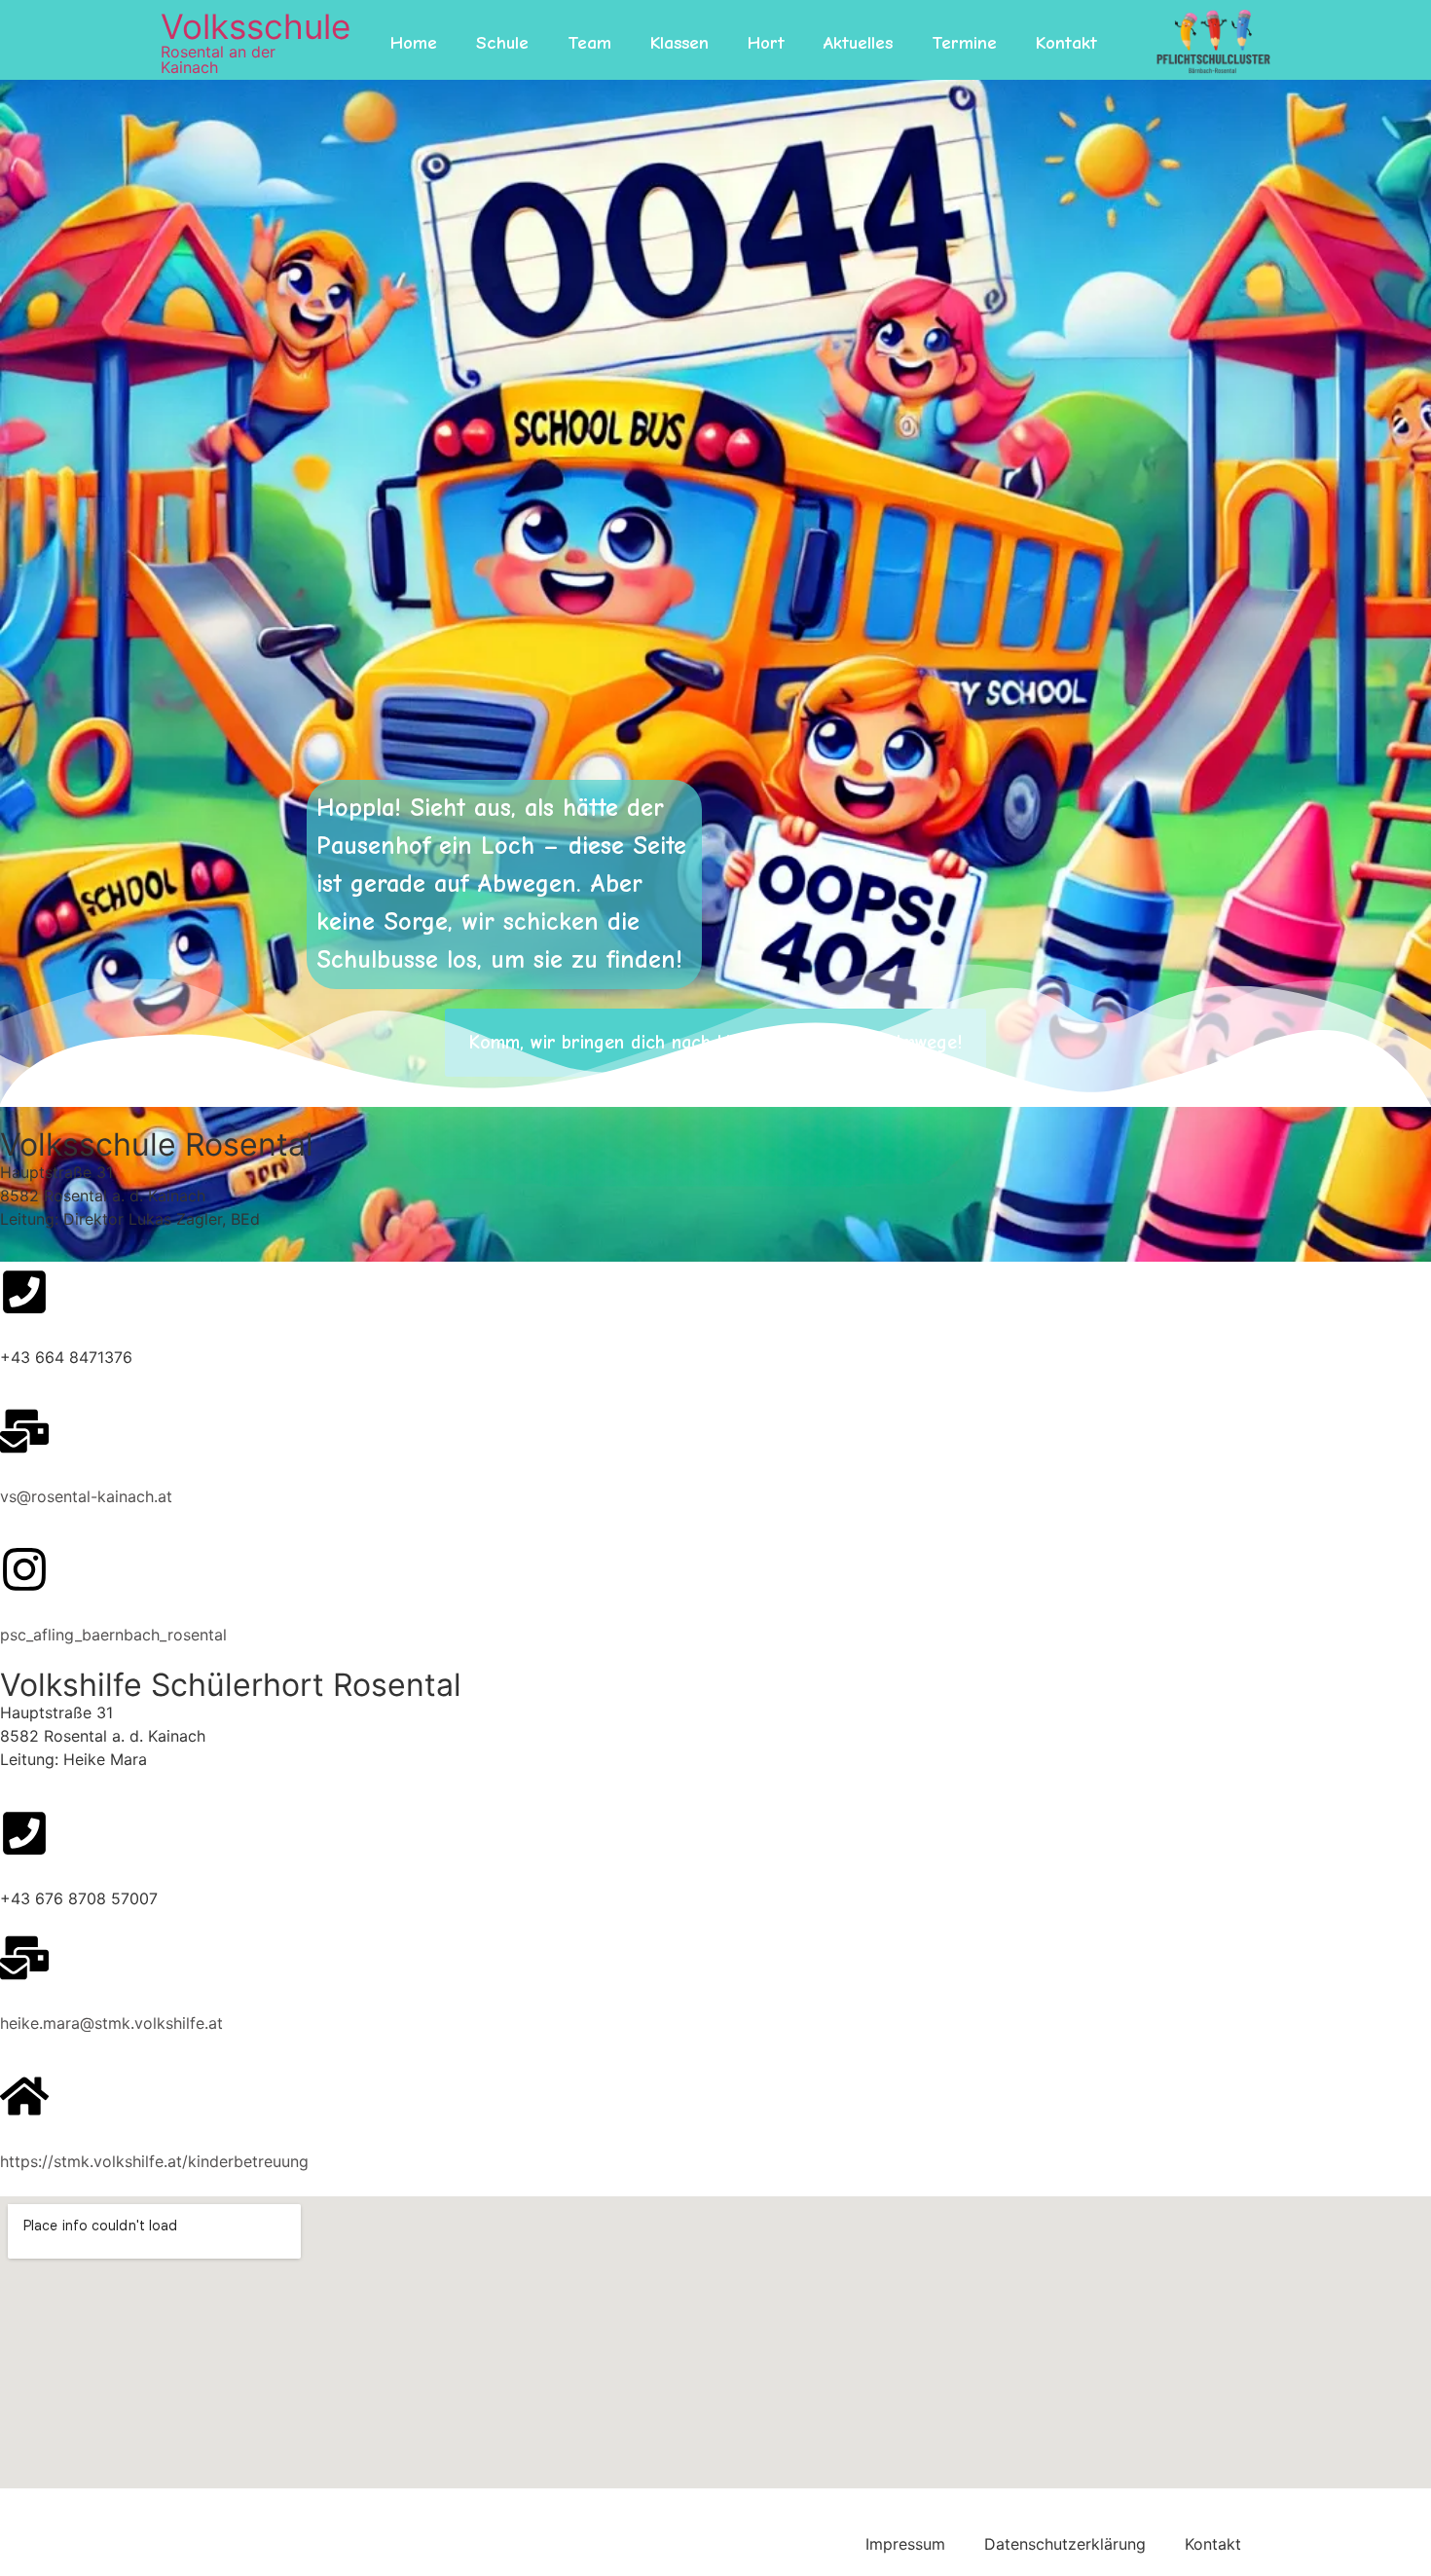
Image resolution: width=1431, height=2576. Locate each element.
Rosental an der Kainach (218, 59)
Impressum (905, 2544)
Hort (766, 43)
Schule (502, 43)
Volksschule (256, 26)
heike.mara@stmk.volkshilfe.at (111, 2023)
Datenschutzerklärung (1065, 2544)
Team (589, 43)
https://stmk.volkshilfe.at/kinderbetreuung (154, 2161)
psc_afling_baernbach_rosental (113, 1635)
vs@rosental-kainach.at (86, 1496)
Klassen (679, 43)
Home (414, 43)
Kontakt (1066, 43)
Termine (964, 43)
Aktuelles (858, 43)
